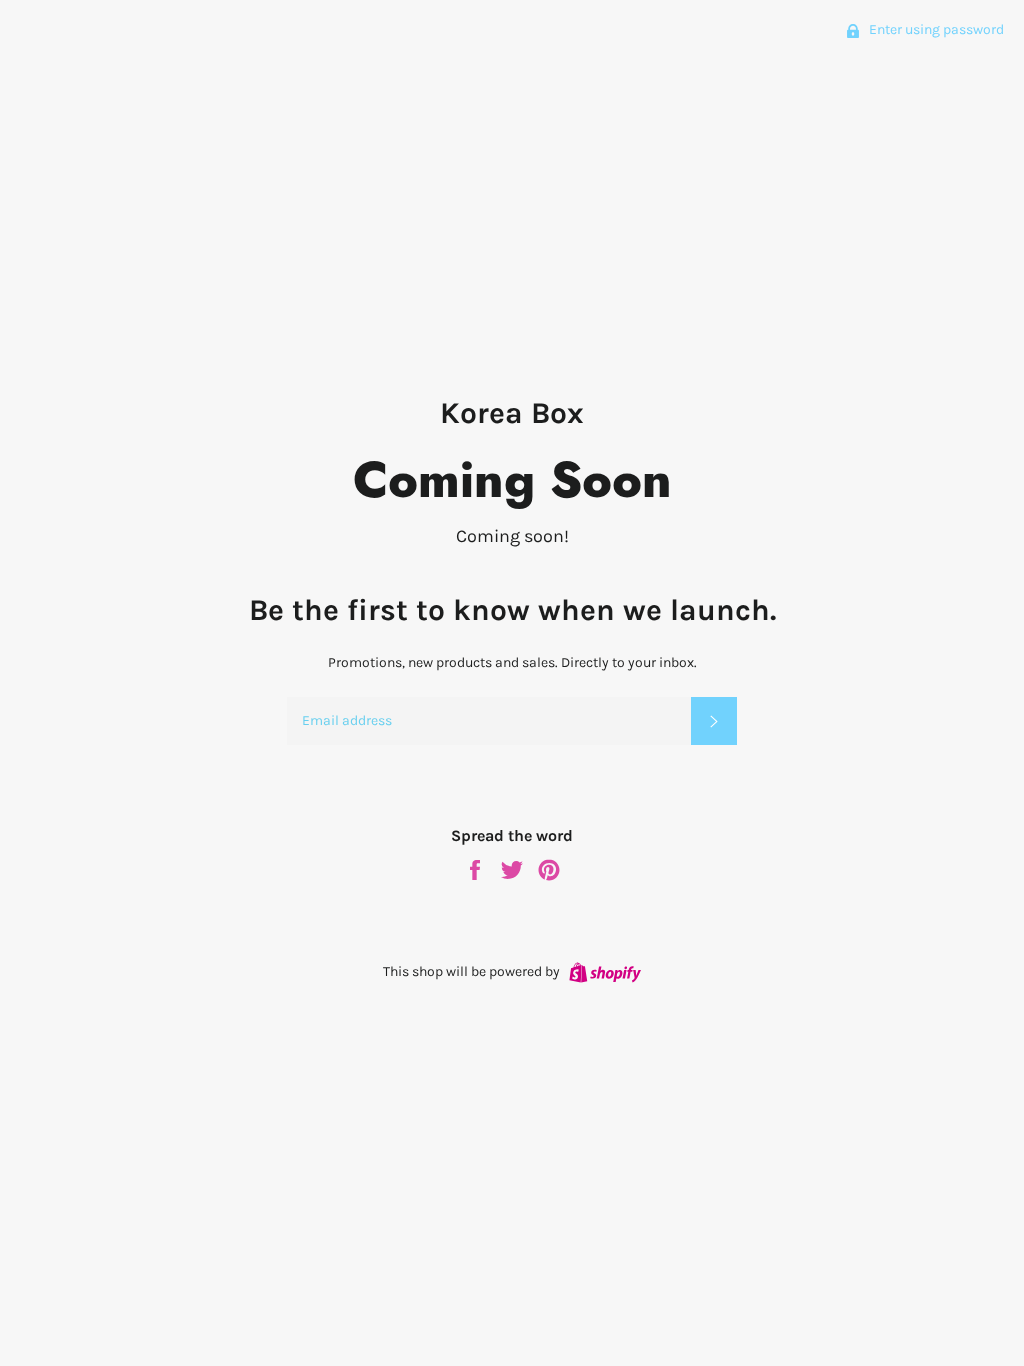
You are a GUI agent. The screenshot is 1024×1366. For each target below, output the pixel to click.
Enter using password (935, 29)
